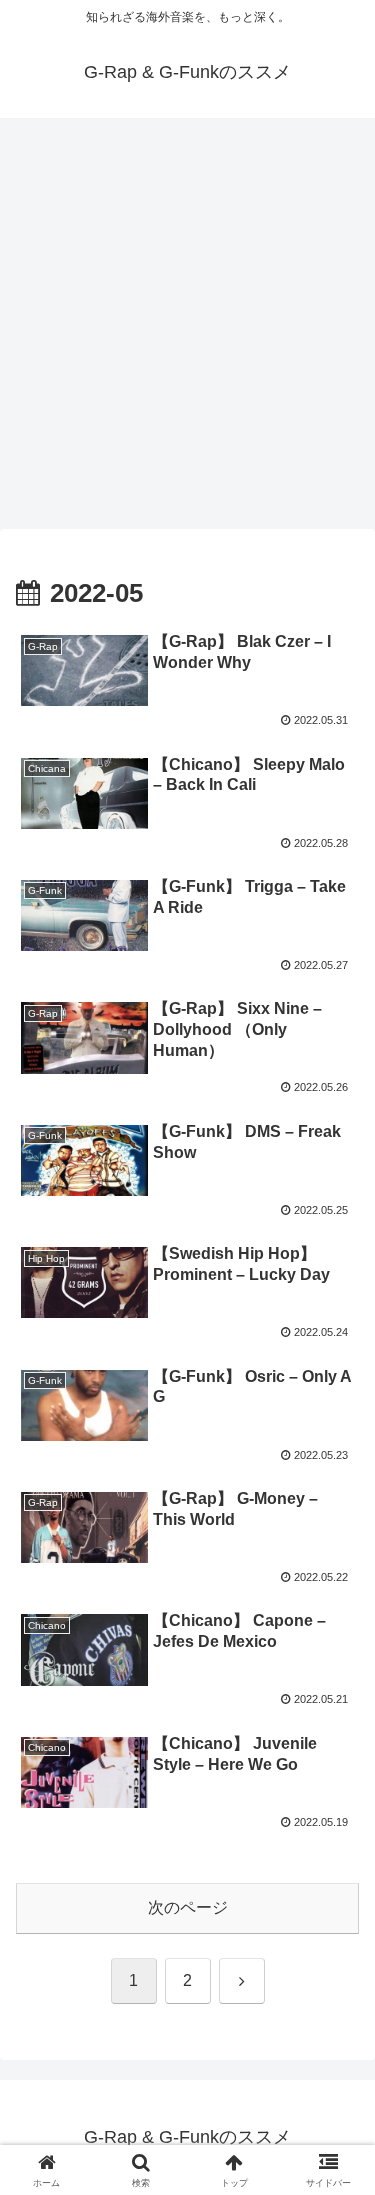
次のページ (188, 1907)
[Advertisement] (187, 329)
